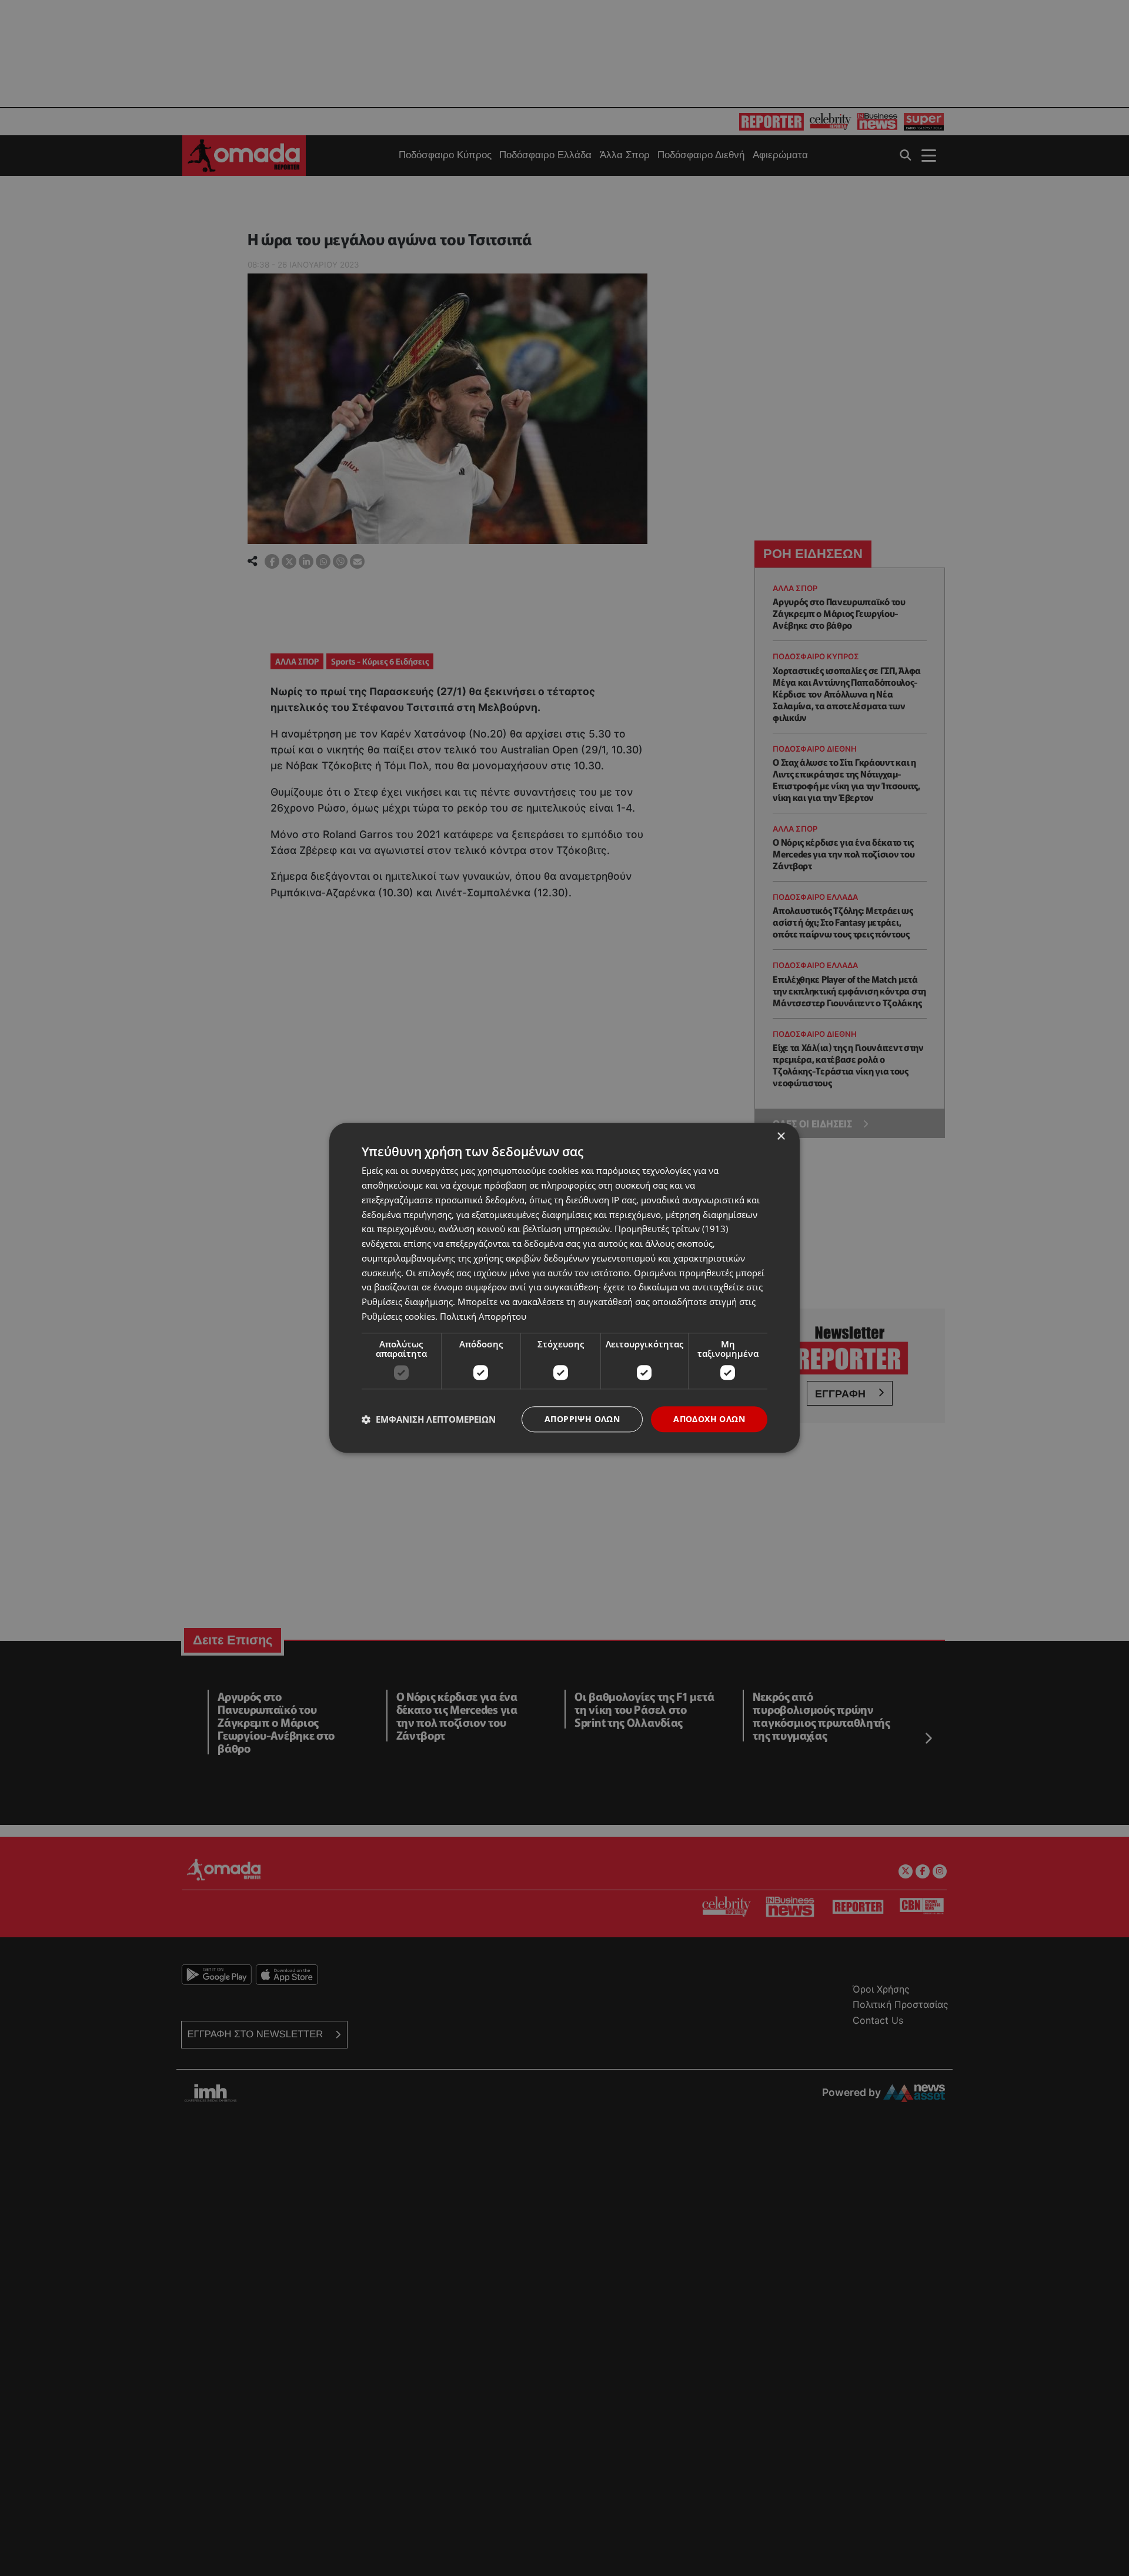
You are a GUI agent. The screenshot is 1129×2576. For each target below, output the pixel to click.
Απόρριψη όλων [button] (582, 1419)
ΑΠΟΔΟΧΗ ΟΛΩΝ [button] (709, 1419)
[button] (429, 1419)
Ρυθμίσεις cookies (398, 1316)
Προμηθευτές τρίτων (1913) (671, 1229)
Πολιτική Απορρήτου (483, 1316)
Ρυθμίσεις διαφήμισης (407, 1302)
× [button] (781, 1137)
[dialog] (564, 1288)
